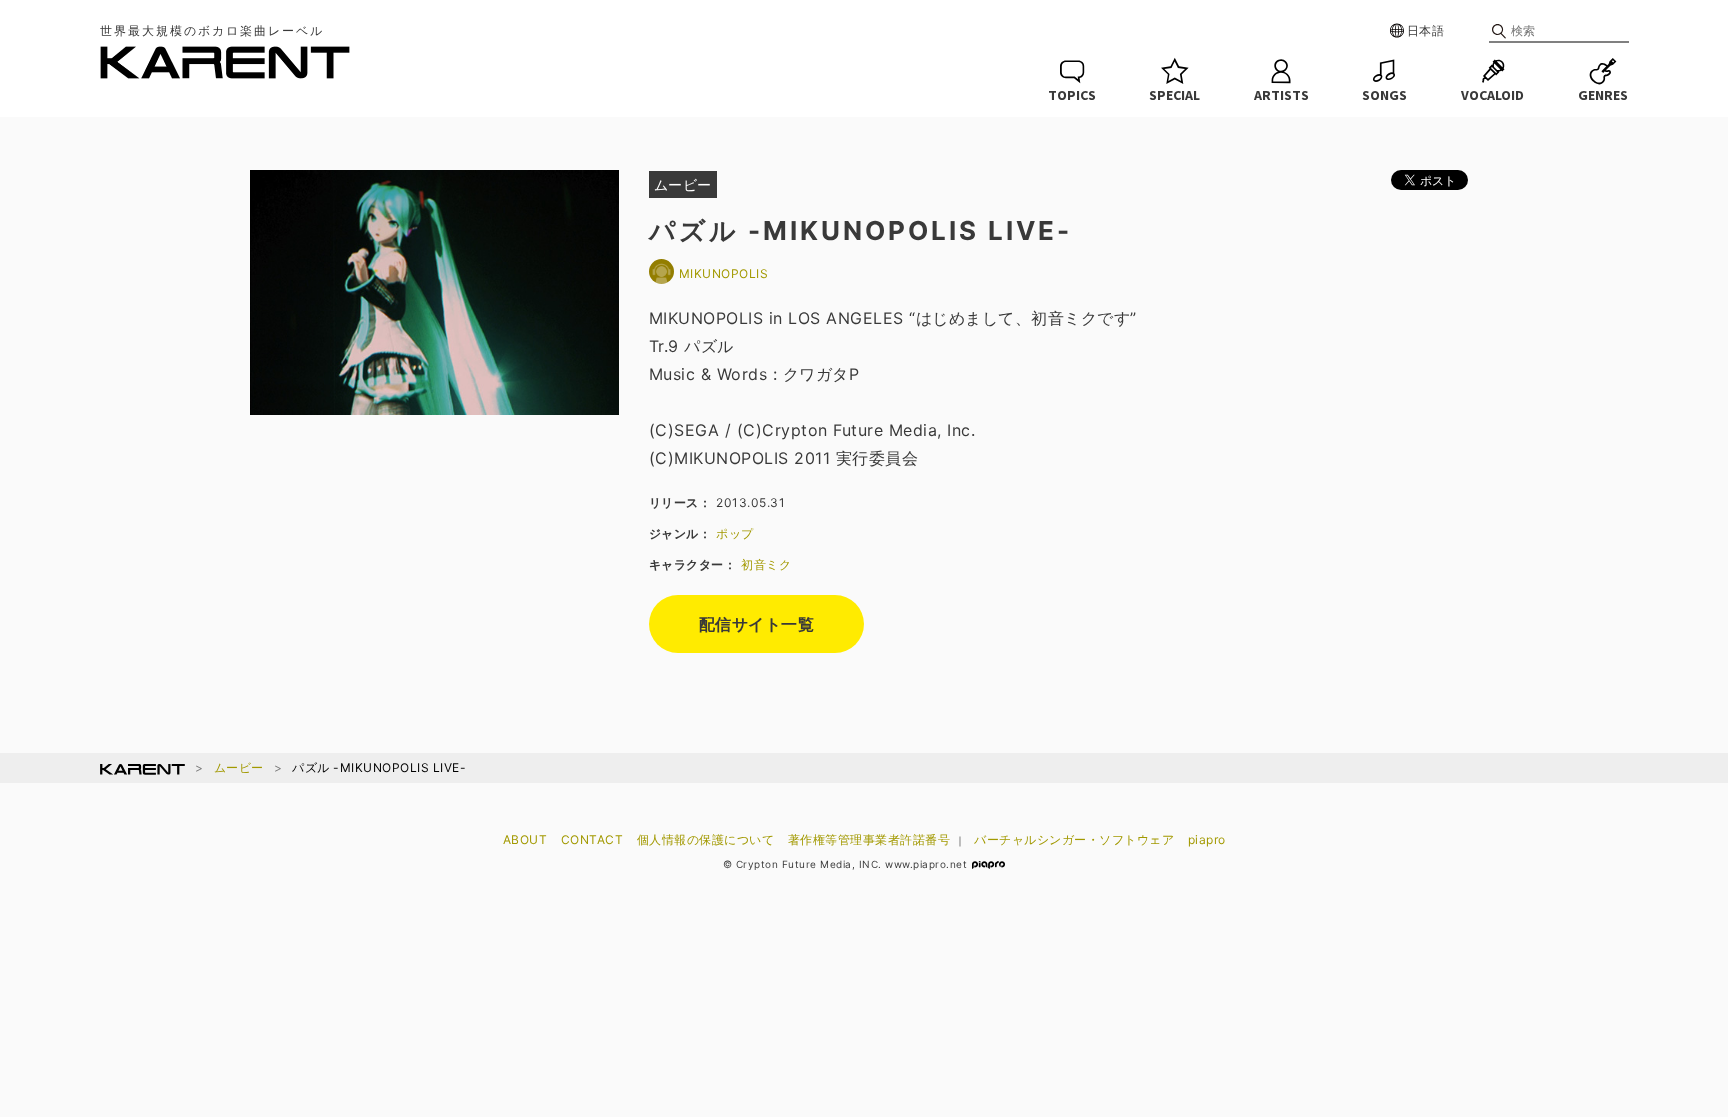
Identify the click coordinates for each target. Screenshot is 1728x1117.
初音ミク (766, 564)
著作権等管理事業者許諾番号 (869, 839)
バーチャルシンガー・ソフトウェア (1074, 839)
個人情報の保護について (706, 839)
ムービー (239, 767)
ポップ (735, 533)
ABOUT (525, 839)
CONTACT (592, 839)
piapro (1207, 839)
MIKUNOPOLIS (724, 273)
